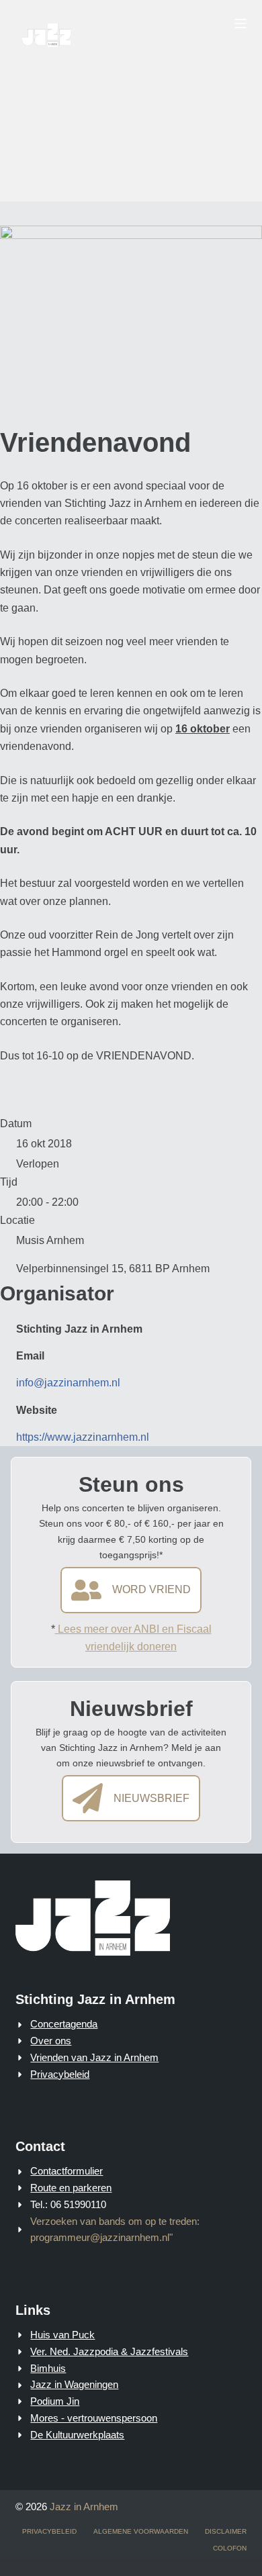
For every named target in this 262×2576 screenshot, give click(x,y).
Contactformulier (67, 2171)
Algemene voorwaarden (141, 2531)
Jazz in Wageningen (74, 2384)
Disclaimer (226, 2531)
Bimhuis (48, 2368)
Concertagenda (64, 2024)
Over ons (51, 2041)
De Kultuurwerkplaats (77, 2435)
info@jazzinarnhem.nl (68, 1383)
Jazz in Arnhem (84, 2507)
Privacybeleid (60, 2074)
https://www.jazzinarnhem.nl (83, 1437)
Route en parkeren (71, 2188)
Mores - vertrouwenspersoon (94, 2418)
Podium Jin (55, 2401)
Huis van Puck (62, 2335)
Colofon (230, 2548)
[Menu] (241, 23)
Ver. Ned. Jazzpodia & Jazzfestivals (109, 2351)
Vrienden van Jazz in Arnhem (94, 2057)
